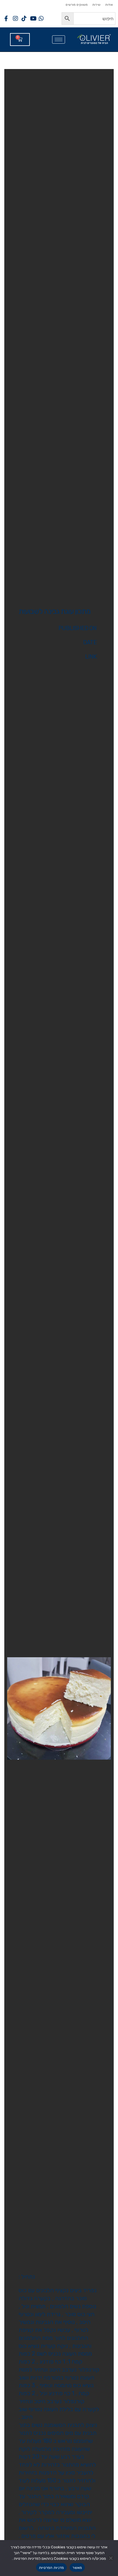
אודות (109, 5)
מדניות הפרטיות (52, 2568)
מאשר (77, 2568)
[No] (111, 2558)
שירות (96, 5)
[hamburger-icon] (59, 40)
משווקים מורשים (77, 5)
